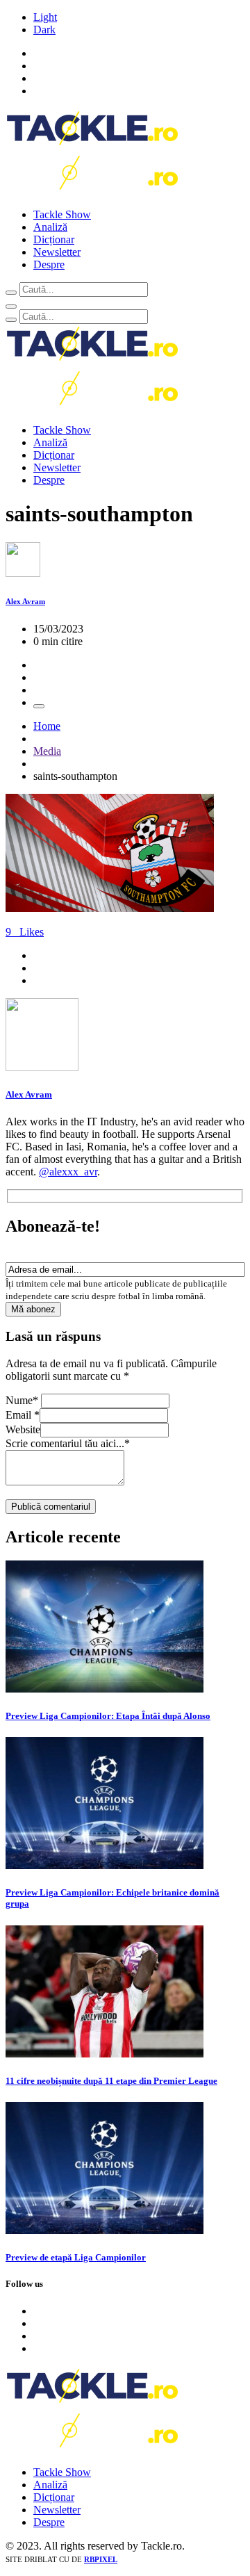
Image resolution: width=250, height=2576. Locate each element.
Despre (49, 264)
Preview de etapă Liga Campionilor (76, 2257)
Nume (22, 1400)
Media (47, 751)
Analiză (50, 227)
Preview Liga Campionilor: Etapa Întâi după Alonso (108, 1716)
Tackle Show (62, 214)
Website (23, 1429)
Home (47, 726)
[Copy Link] (39, 706)
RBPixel (101, 2559)
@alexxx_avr (68, 1172)
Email (23, 1415)
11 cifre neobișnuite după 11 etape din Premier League (111, 2081)
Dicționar (54, 239)
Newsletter (57, 252)
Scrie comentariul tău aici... (68, 1443)
